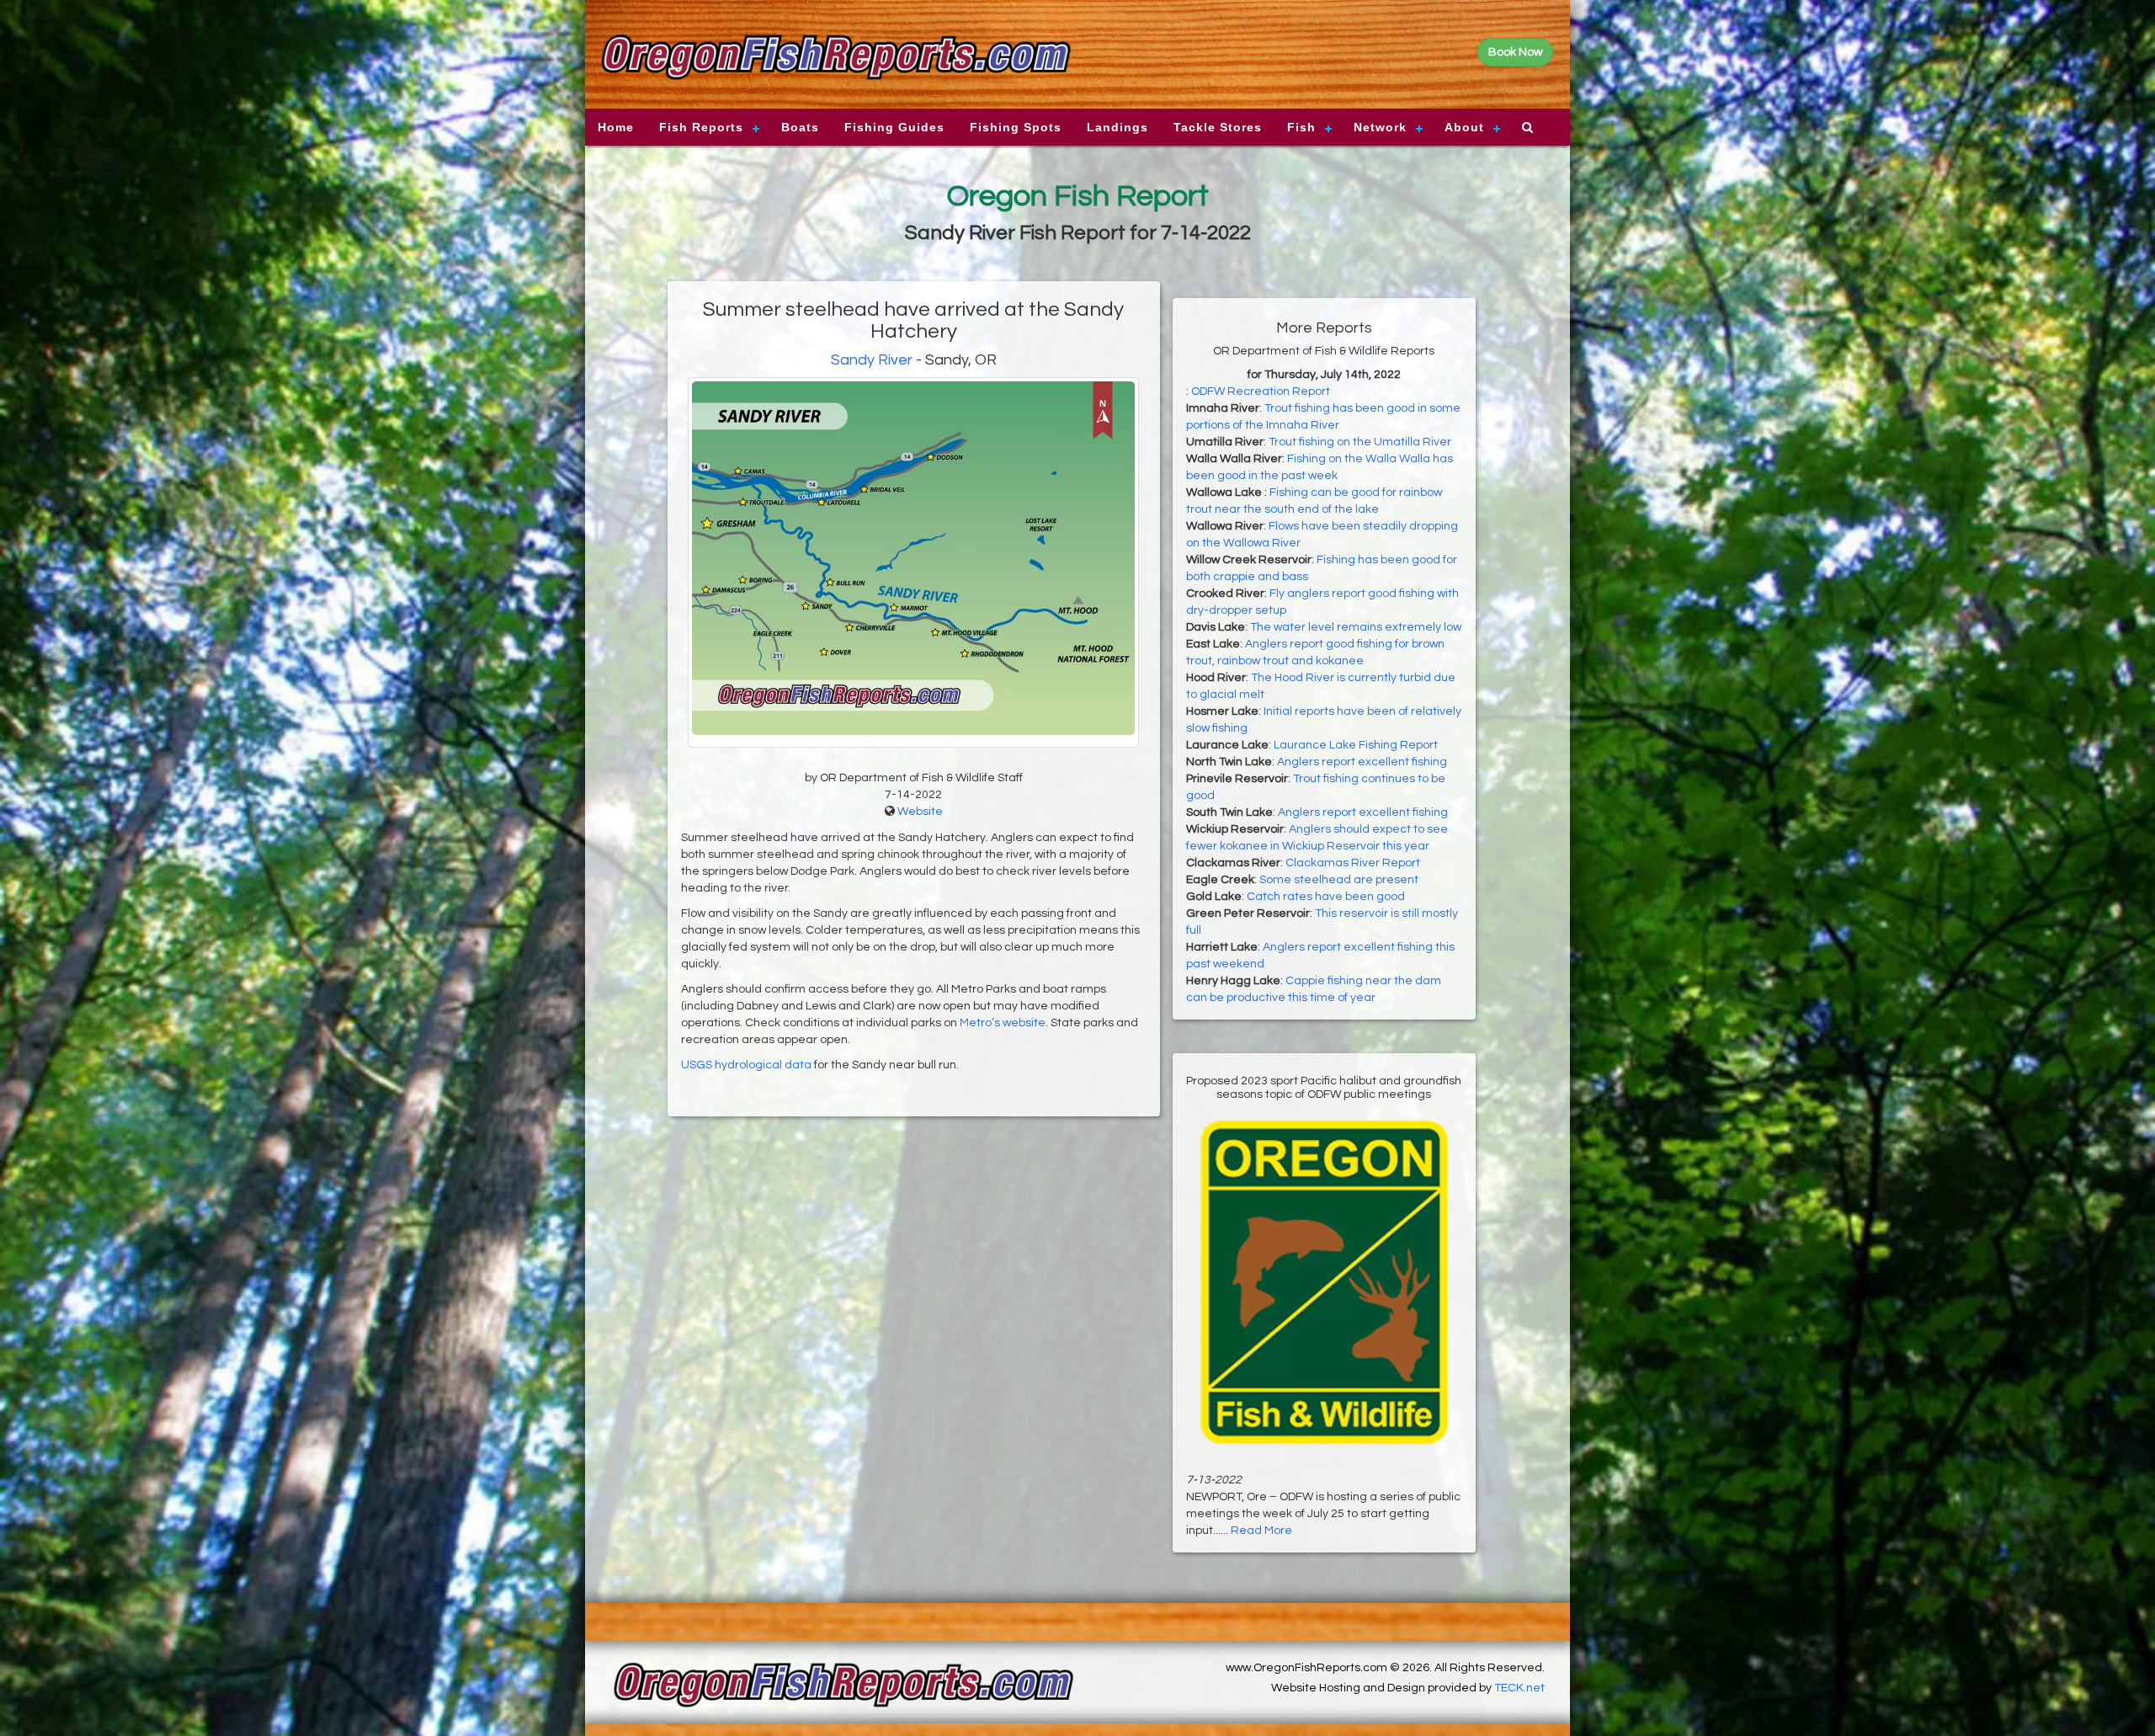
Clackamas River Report (1353, 863)
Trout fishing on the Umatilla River (1360, 442)
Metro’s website (1003, 1023)
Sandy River (872, 360)
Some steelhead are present (1339, 880)
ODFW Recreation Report (1261, 391)
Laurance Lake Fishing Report (1356, 745)
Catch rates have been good (1326, 897)
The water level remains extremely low (1356, 627)
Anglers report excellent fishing (1362, 762)
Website (920, 812)
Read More (1261, 1531)
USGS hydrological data (746, 1065)
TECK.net (1519, 1688)
